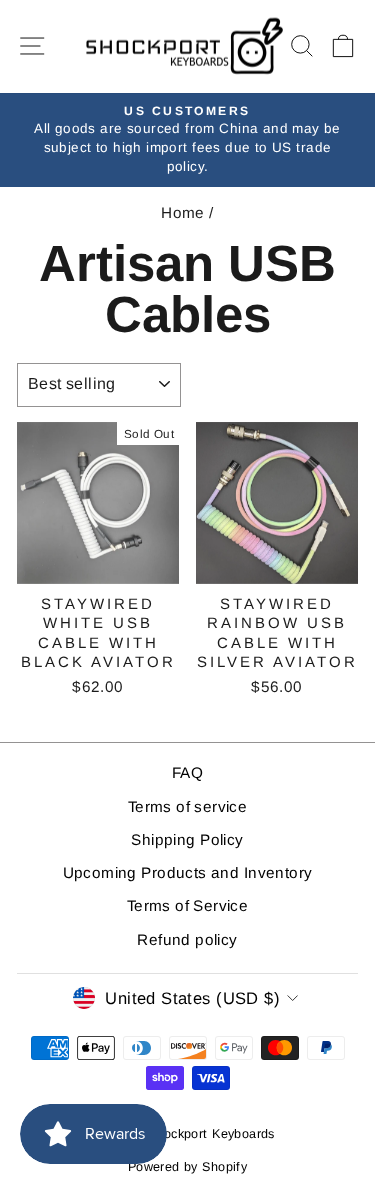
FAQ (187, 772)
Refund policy (187, 939)
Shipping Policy (187, 839)
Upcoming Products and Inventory (188, 872)
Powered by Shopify (187, 1167)
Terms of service (188, 806)
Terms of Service (188, 905)
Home (183, 212)
